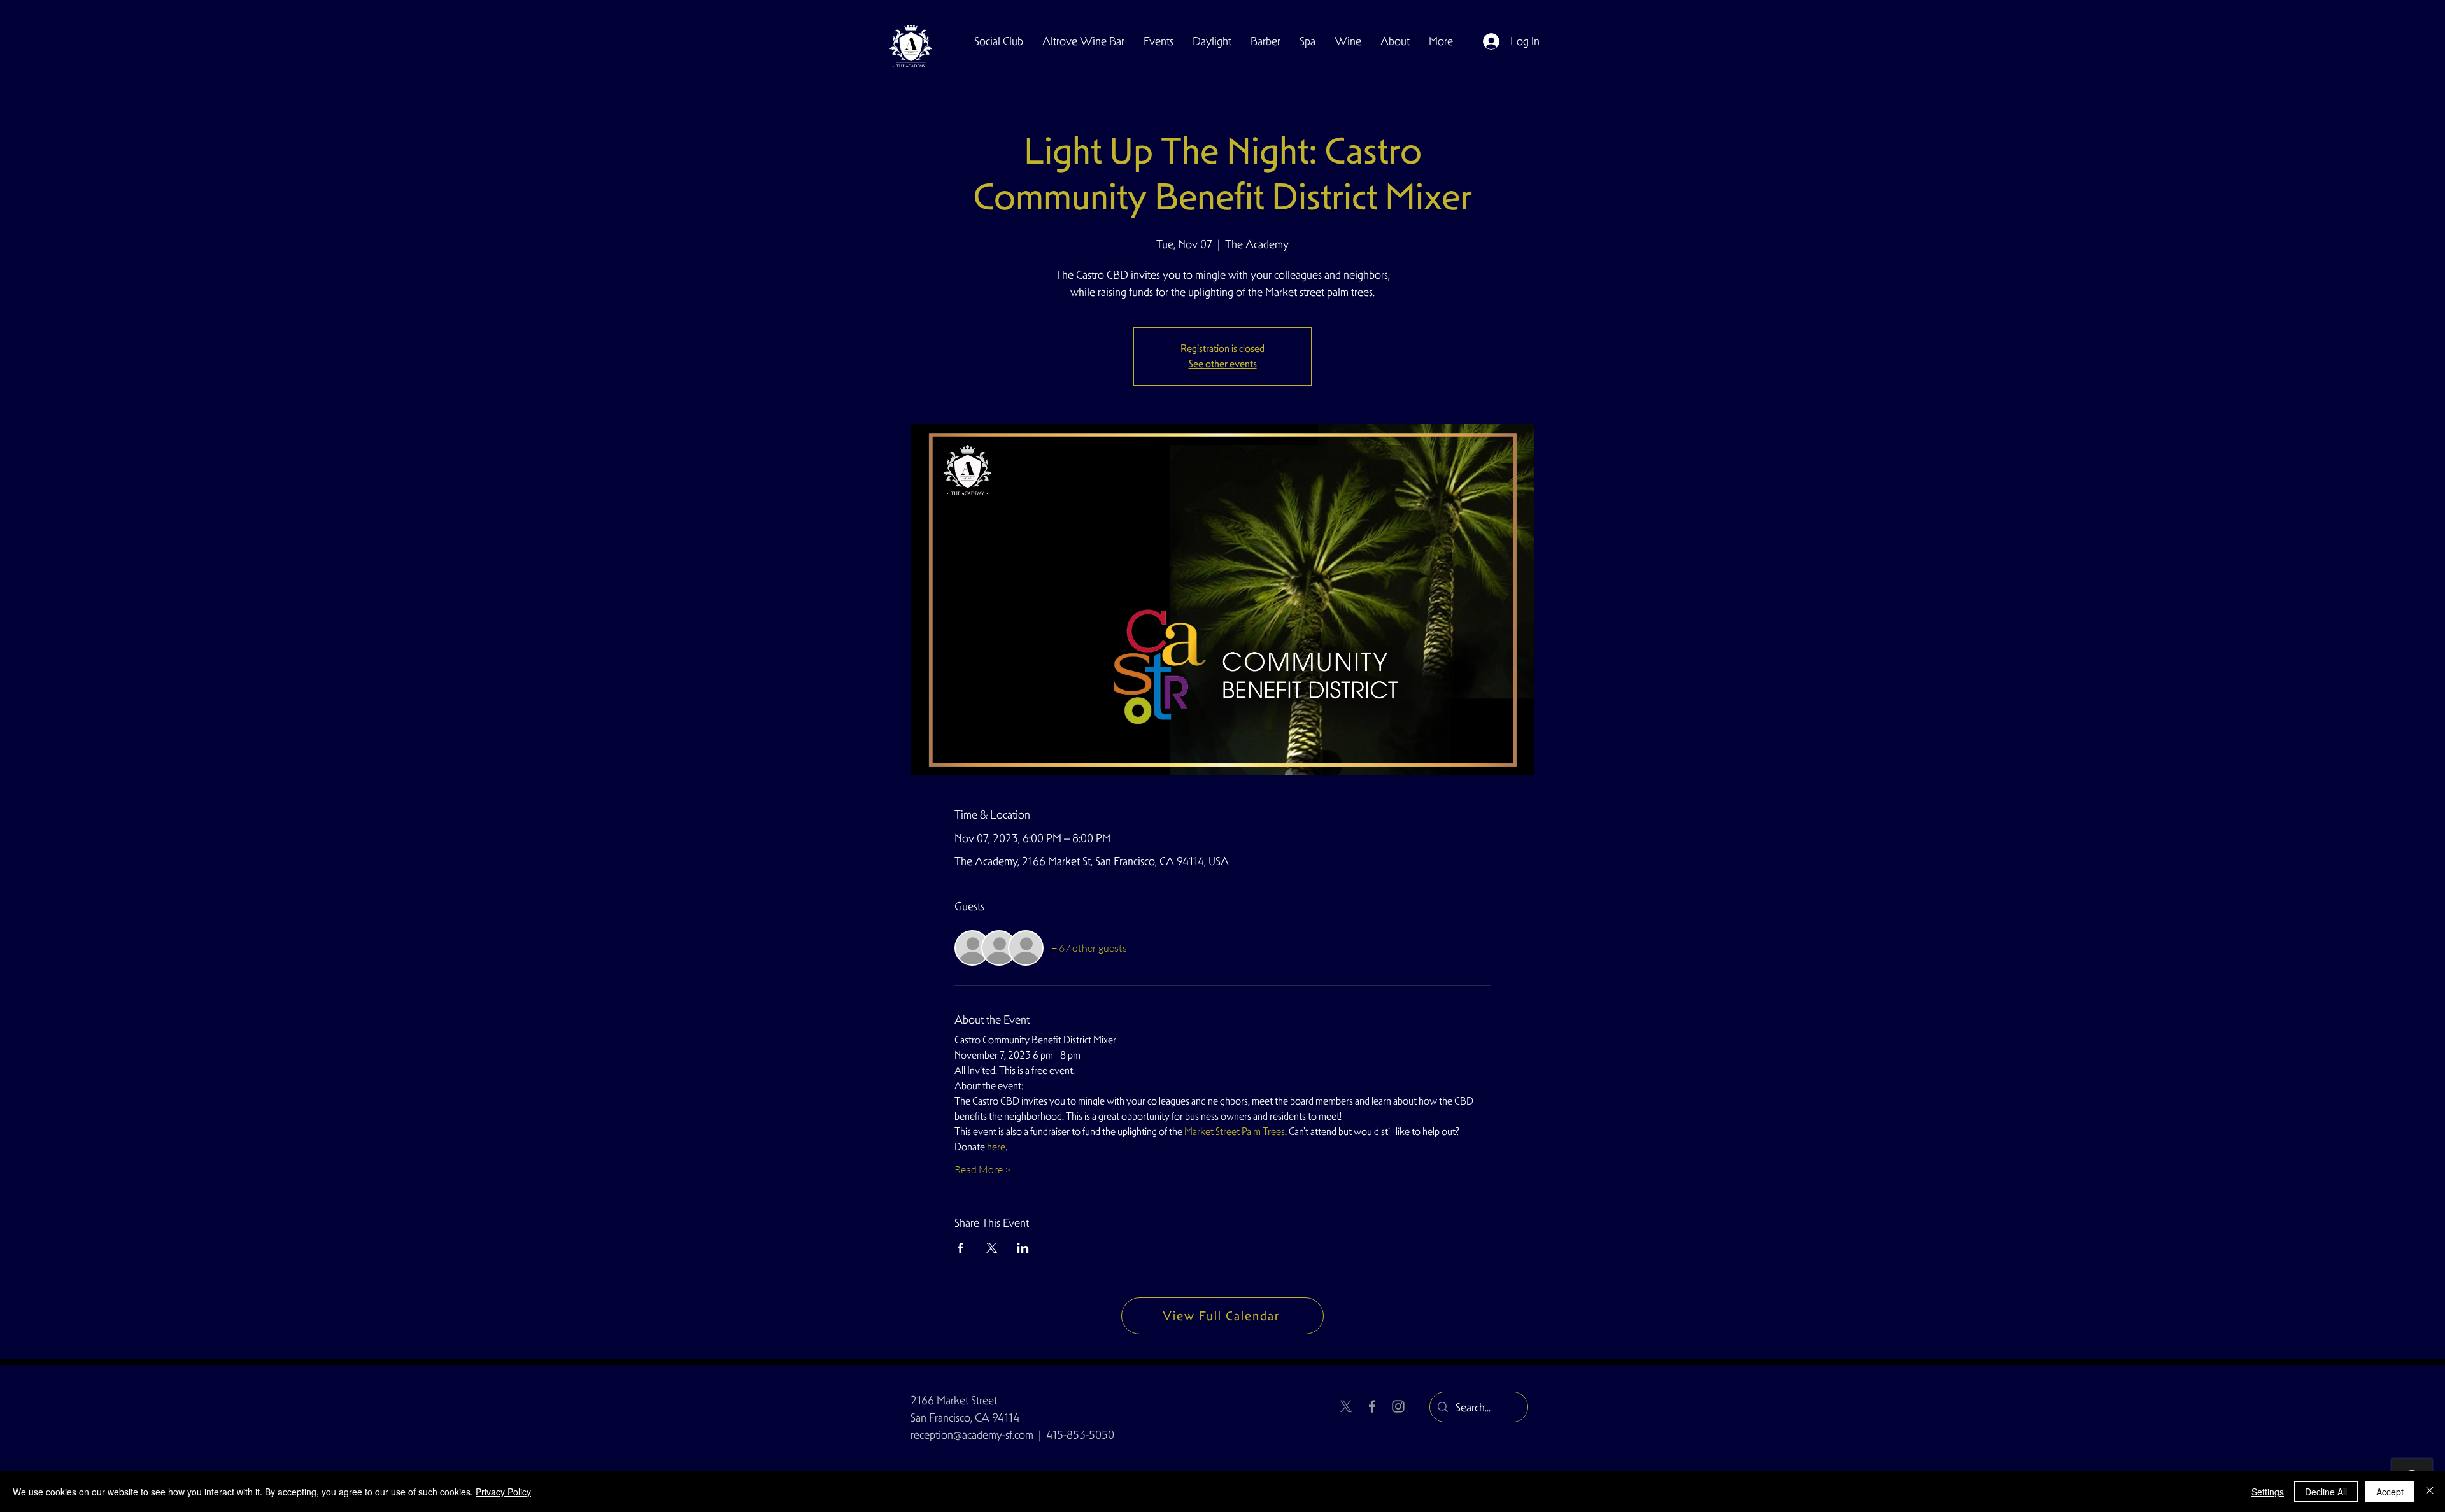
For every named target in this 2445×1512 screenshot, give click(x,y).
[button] (999, 41)
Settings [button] (2268, 1492)
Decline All (2326, 1492)
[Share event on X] (992, 1248)
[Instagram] (1398, 1406)
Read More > (982, 1169)
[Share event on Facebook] (960, 1248)
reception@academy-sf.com (972, 1435)
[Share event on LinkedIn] (1023, 1248)
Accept (2390, 1492)
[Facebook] (1372, 1406)
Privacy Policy (503, 1492)
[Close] (2430, 1492)
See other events (1223, 364)
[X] (1346, 1406)
